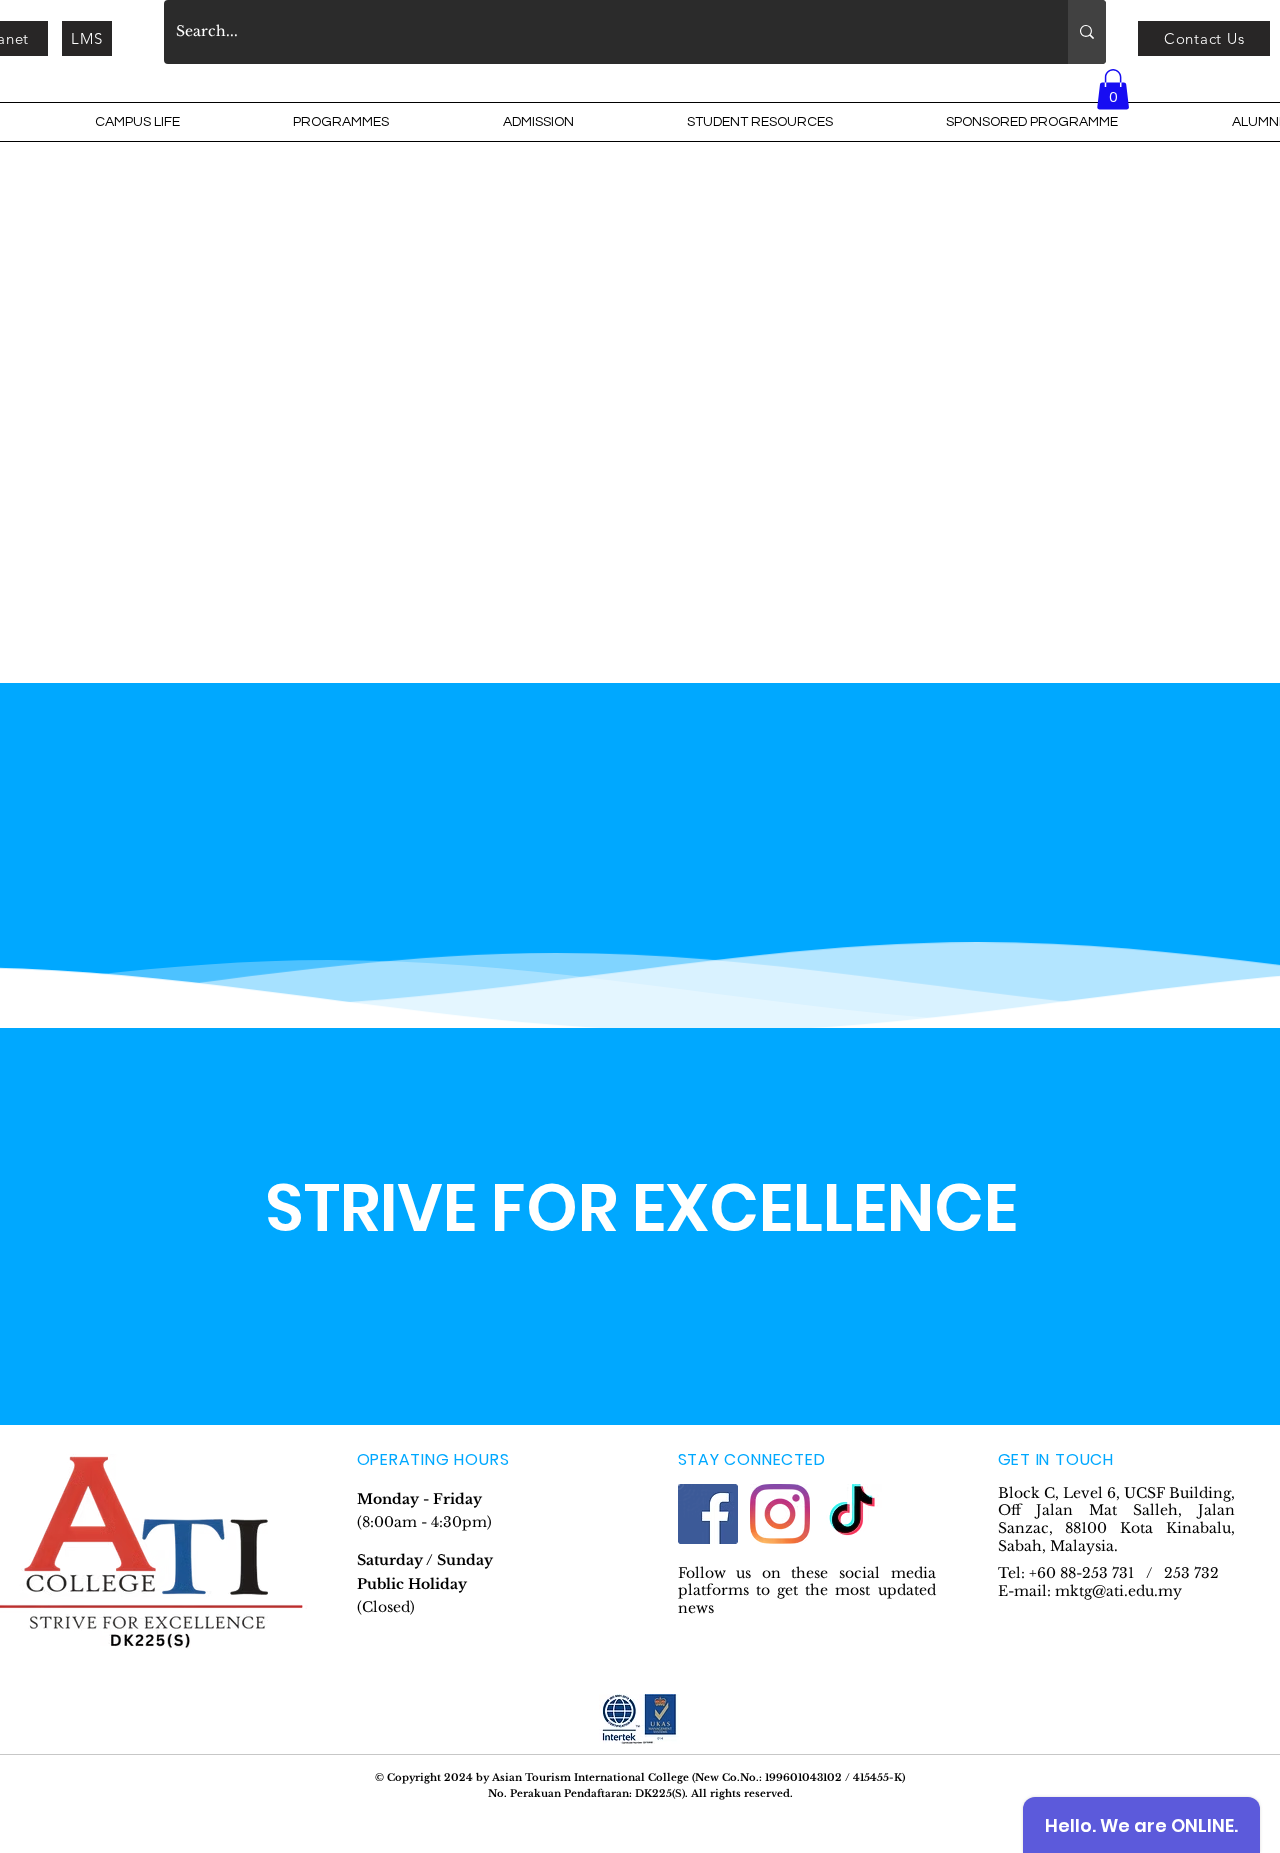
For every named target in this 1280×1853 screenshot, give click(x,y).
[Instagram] (780, 1514)
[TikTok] (852, 1514)
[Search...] (1087, 32)
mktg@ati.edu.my (1118, 1591)
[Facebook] (708, 1514)
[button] (137, 122)
